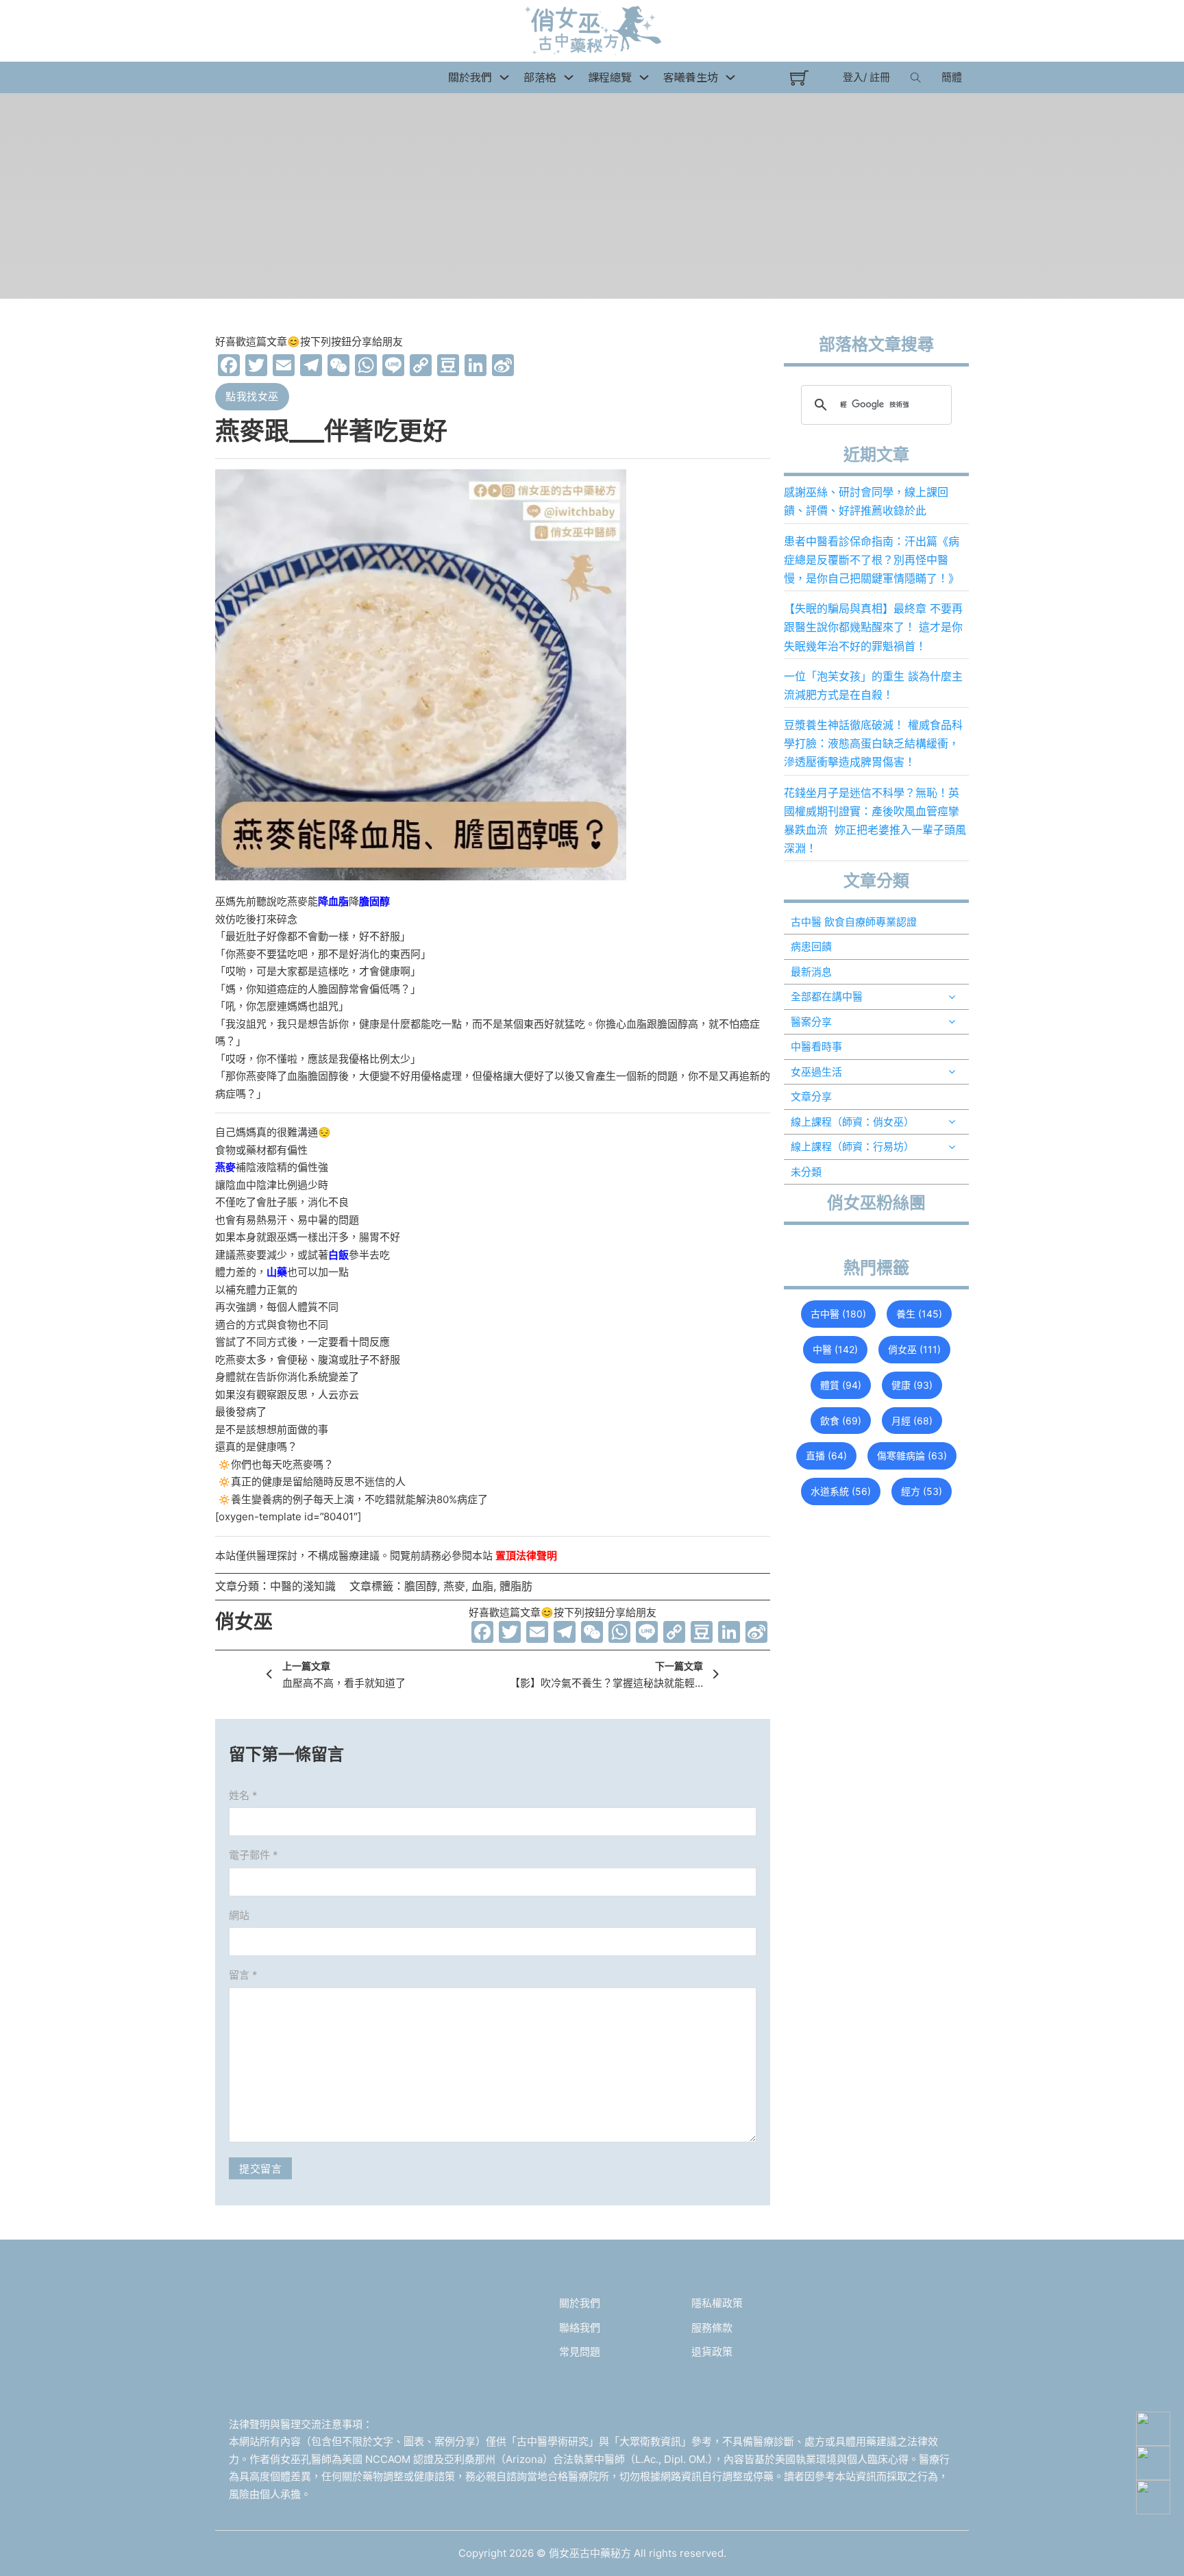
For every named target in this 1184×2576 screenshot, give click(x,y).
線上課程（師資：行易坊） (852, 1147)
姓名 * (243, 1795)
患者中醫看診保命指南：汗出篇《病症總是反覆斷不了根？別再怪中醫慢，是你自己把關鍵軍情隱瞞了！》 (872, 560)
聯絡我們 (580, 2328)
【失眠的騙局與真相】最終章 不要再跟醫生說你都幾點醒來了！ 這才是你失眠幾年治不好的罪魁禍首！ (873, 627)
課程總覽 (610, 77)
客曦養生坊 (691, 77)
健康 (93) (912, 1385)
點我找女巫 (252, 396)
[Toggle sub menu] (952, 997)
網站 (239, 1915)
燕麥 (454, 1586)
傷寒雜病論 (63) (912, 1456)
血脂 (482, 1586)
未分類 (806, 1172)
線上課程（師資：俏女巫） (852, 1122)
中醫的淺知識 (303, 1586)
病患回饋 (811, 946)
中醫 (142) (835, 1349)
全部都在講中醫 (827, 996)
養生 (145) (919, 1314)
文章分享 (811, 1097)
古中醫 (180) (838, 1314)
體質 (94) (841, 1385)
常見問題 (580, 2352)
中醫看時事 (816, 1046)
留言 (243, 1975)
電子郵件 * (254, 1855)
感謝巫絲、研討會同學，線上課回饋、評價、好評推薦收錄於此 (866, 501)
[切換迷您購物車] (799, 78)
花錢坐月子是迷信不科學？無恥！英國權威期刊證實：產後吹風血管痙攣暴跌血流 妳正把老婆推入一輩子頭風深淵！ (875, 821)
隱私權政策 (717, 2303)
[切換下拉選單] (504, 77)
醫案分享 (811, 1022)
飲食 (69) (841, 1421)
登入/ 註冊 (866, 77)
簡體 (952, 77)
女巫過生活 (816, 1072)
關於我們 (580, 2303)
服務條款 (712, 2328)
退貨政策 (712, 2352)
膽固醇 (421, 1586)
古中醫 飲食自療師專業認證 (854, 922)
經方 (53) (922, 1491)
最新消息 (811, 972)
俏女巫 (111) (914, 1349)
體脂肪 (516, 1586)
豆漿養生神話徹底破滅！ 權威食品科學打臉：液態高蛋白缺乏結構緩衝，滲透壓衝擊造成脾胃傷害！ (873, 743)
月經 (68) (912, 1421)
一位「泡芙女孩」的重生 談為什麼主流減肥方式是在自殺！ (873, 685)
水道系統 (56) (841, 1491)
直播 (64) (826, 1456)
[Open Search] (916, 77)
